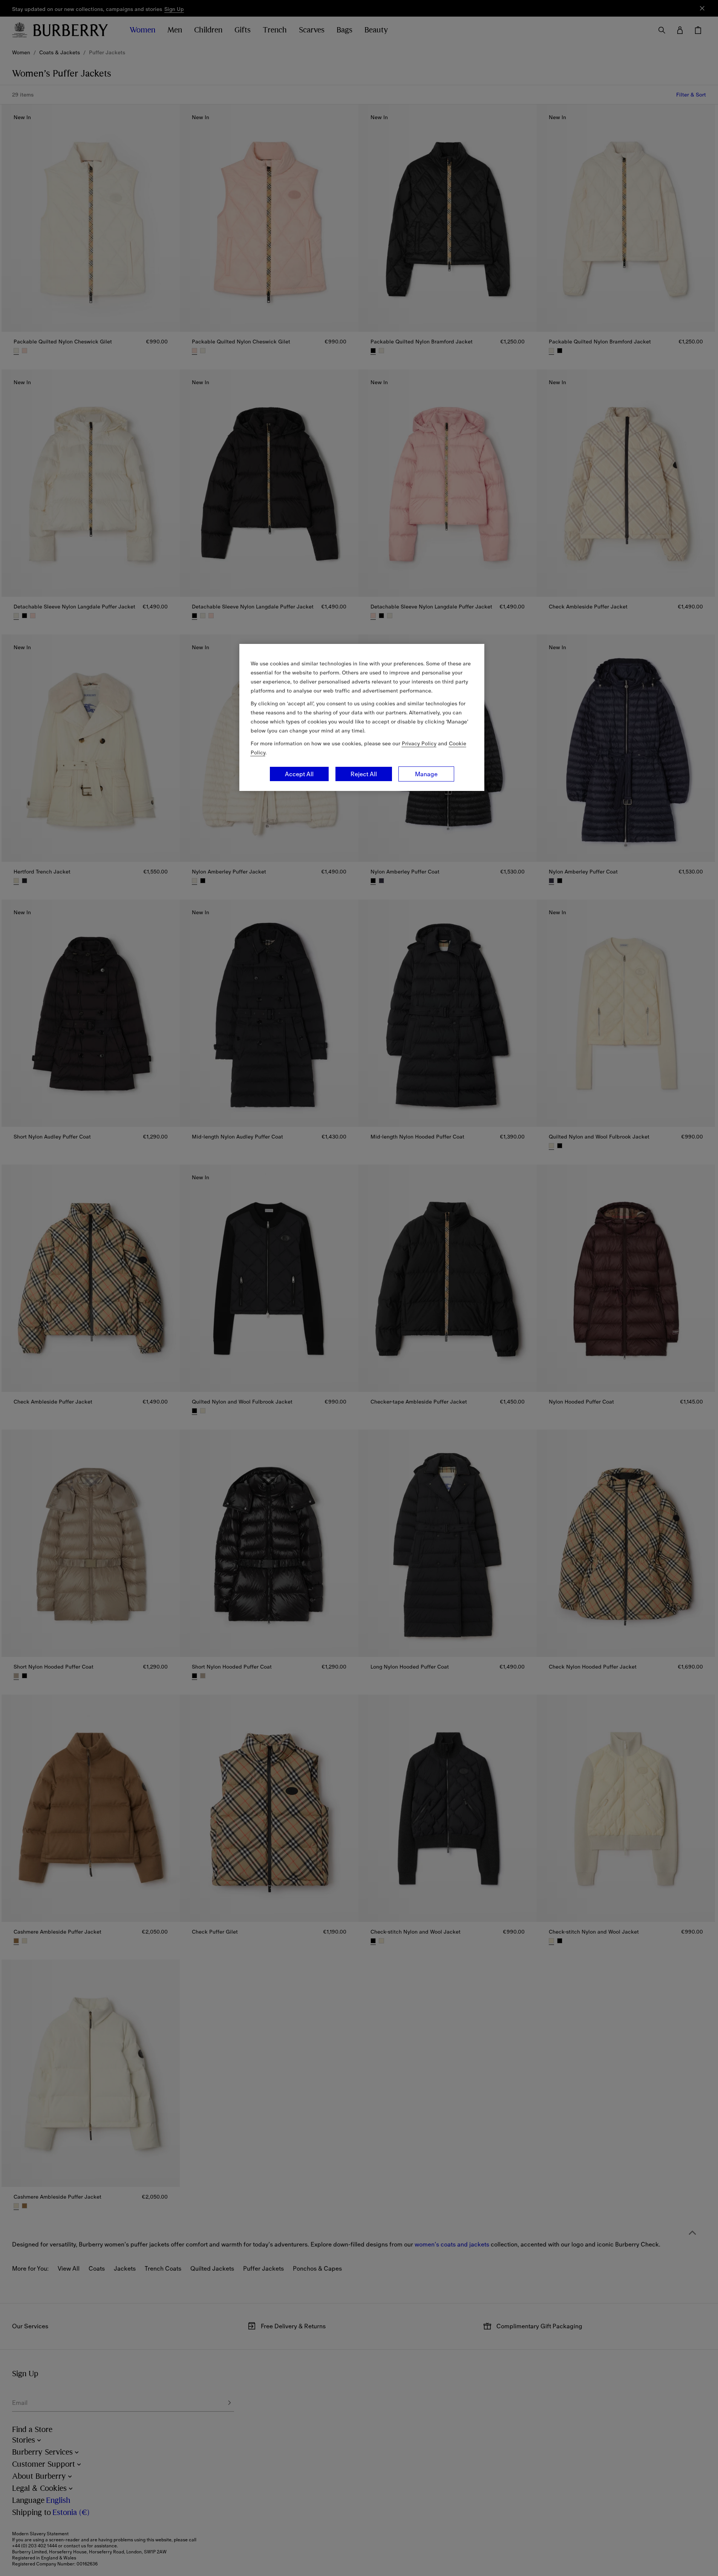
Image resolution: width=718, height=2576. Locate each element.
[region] (362, 717)
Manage (426, 774)
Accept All (299, 774)
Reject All (364, 774)
